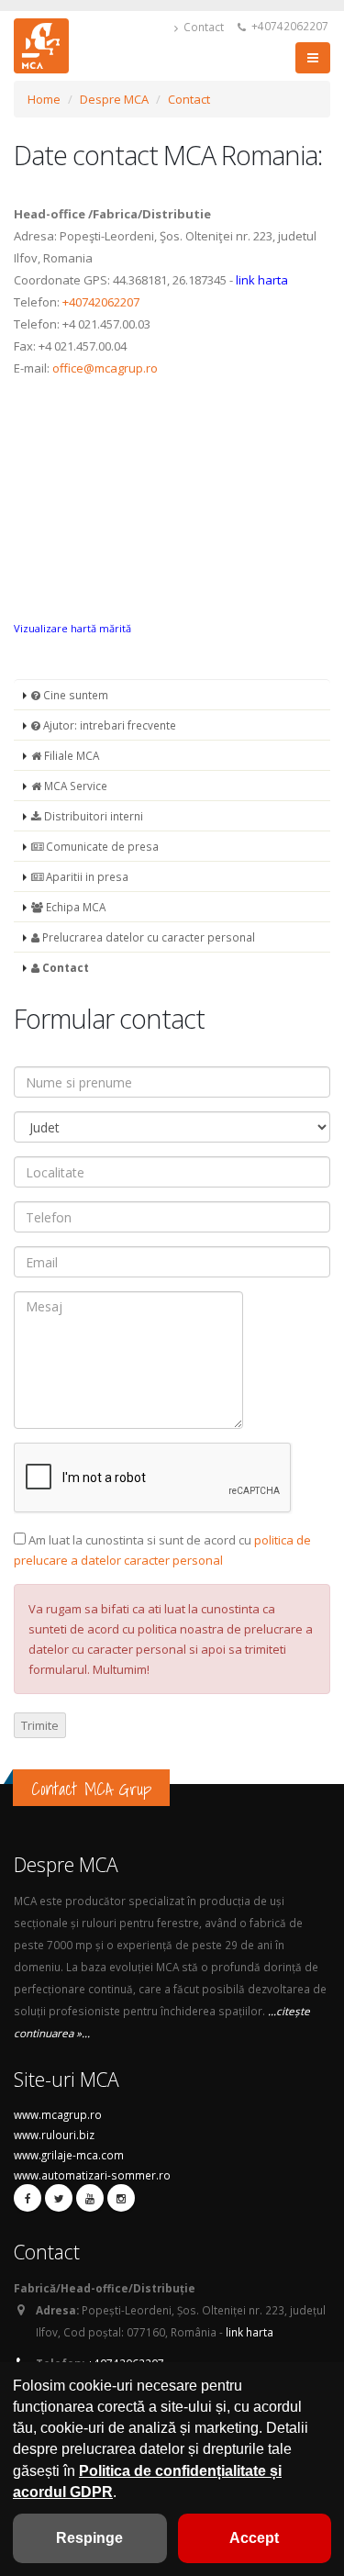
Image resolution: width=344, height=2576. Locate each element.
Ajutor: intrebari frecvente (108, 725)
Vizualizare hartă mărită (72, 628)
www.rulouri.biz (54, 2135)
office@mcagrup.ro (105, 368)
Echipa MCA (74, 907)
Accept (254, 2538)
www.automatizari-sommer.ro (92, 2175)
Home (44, 99)
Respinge (89, 2538)
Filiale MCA (70, 755)
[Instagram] (121, 2198)
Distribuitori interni (92, 816)
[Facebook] (28, 2198)
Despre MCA (114, 99)
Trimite (40, 1725)
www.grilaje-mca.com (69, 2155)
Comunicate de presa (101, 846)
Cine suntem (74, 695)
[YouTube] (90, 2198)
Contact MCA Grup (91, 1789)
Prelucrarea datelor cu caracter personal (147, 937)
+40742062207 (289, 26)
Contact (202, 27)
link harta (262, 280)
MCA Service (74, 786)
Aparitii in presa (86, 876)
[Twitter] (59, 2198)
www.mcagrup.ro (58, 2114)
